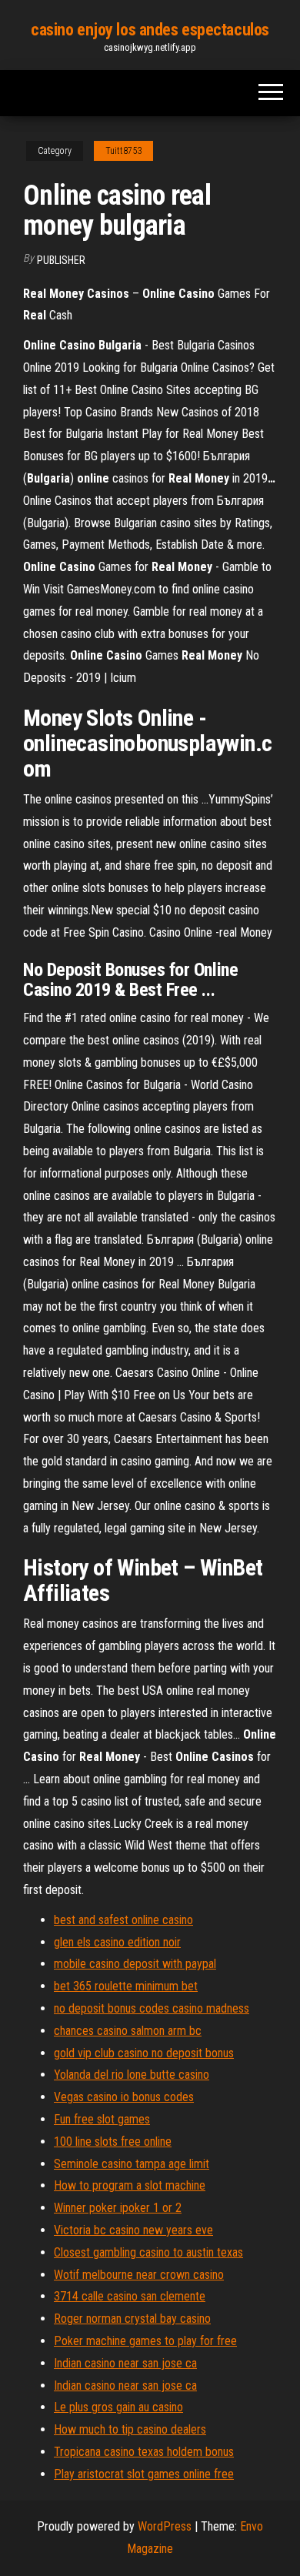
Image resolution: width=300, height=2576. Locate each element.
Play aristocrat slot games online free (144, 2474)
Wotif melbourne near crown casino (139, 2275)
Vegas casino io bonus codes (124, 2097)
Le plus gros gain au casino (118, 2407)
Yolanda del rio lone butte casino (132, 2075)
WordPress (165, 2526)
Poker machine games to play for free (145, 2341)
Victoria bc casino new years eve (133, 2230)
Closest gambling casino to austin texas (148, 2252)
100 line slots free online (113, 2142)
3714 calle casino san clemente (130, 2296)
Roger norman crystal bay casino (132, 2319)
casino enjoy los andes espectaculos (150, 30)
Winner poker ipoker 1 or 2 (118, 2208)
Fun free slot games (102, 2119)
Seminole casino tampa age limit (132, 2164)
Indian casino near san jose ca (125, 2363)
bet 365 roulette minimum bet (126, 1986)
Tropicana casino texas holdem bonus (144, 2452)
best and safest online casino (123, 1920)
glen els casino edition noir (117, 1942)
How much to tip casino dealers (130, 2429)
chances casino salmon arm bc (128, 2031)
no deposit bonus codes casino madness (152, 2008)
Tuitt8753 (123, 151)
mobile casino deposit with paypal (135, 1964)
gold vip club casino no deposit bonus (144, 2053)
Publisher (61, 260)
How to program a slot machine (130, 2185)
